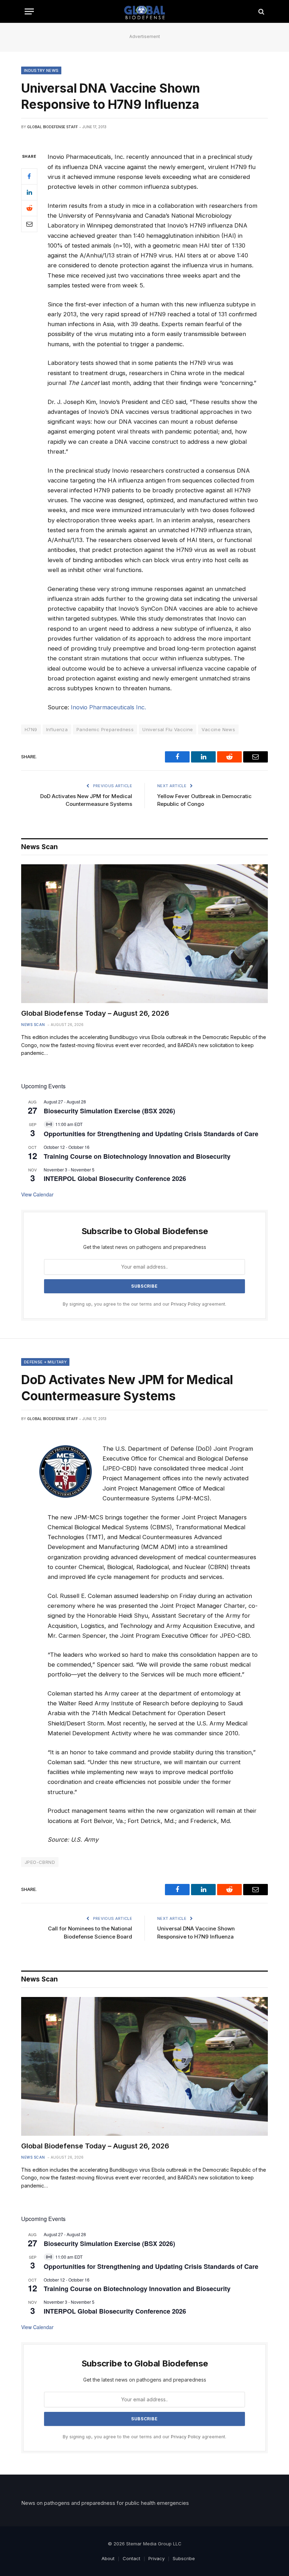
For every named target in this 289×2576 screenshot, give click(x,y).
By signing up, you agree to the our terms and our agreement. (144, 1304)
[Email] (29, 224)
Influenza (57, 729)
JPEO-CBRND (40, 1862)
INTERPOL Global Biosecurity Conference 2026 (115, 1178)
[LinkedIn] (29, 192)
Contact (131, 2558)
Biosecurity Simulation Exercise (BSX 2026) (109, 1111)
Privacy (156, 2558)
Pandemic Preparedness (105, 729)
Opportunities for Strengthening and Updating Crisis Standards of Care (151, 1134)
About (108, 2558)
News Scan (33, 1025)
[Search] (261, 11)
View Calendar (37, 1194)
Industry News (41, 70)
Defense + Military (45, 1362)
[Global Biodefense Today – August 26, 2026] (144, 934)
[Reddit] (29, 208)
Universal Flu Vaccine (168, 729)
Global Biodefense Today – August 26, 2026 (95, 1013)
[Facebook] (29, 176)
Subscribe (184, 2558)
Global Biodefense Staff (53, 127)
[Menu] (29, 11)
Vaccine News (218, 729)
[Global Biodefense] (145, 11)
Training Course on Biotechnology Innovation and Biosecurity (137, 1156)
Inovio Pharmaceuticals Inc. (108, 707)
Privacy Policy (186, 1304)
